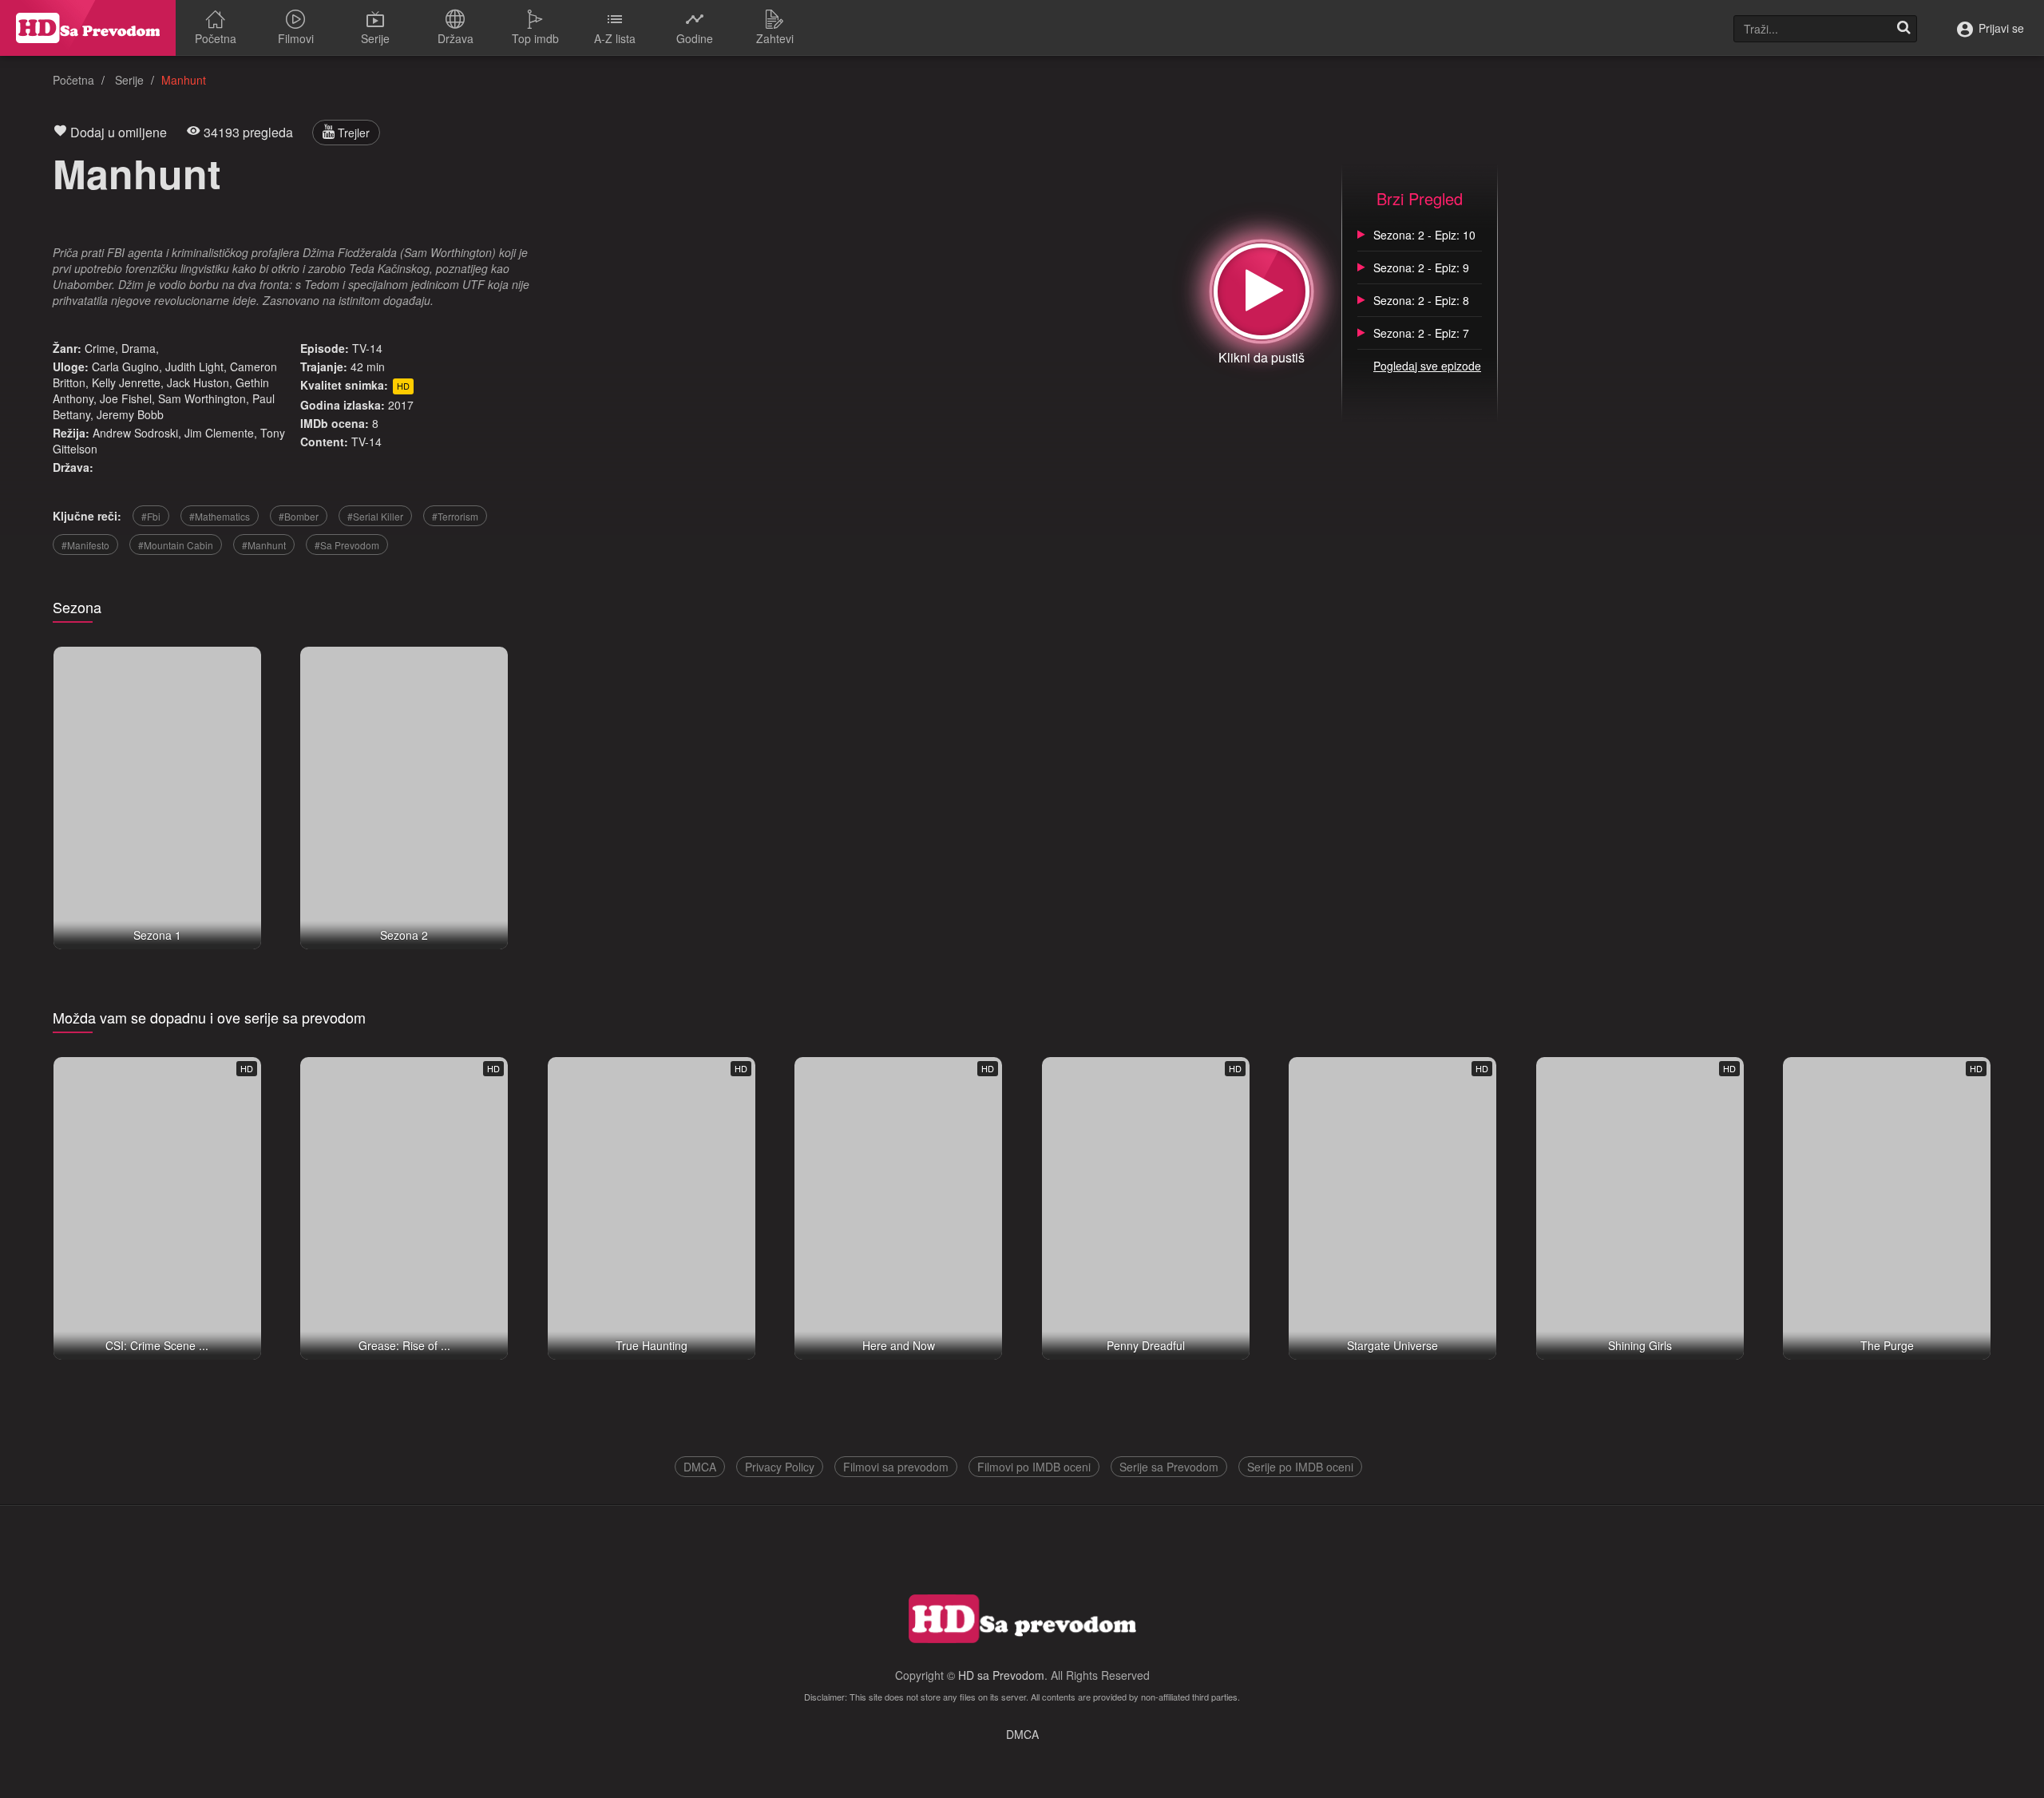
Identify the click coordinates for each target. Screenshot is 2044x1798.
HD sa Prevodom (1001, 1675)
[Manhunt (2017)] (1262, 291)
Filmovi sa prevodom (896, 1467)
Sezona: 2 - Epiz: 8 (1421, 300)
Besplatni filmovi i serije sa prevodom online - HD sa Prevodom (88, 28)
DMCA (700, 1467)
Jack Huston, (200, 382)
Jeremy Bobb (130, 414)
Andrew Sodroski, (137, 433)
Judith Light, (196, 366)
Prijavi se (2000, 28)
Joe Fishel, (127, 398)
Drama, (140, 348)
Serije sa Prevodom (1169, 1467)
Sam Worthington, (204, 398)
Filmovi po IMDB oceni (1034, 1467)
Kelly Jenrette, (128, 382)
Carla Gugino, (127, 366)
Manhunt (137, 173)
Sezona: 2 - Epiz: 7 (1421, 333)
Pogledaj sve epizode (1427, 366)
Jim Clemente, (221, 433)
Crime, (101, 348)
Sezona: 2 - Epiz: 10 (1424, 235)
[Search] (1903, 29)
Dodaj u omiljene (117, 132)
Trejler (352, 133)
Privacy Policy (780, 1467)
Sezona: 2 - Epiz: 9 (1421, 267)
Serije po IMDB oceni (1300, 1467)
